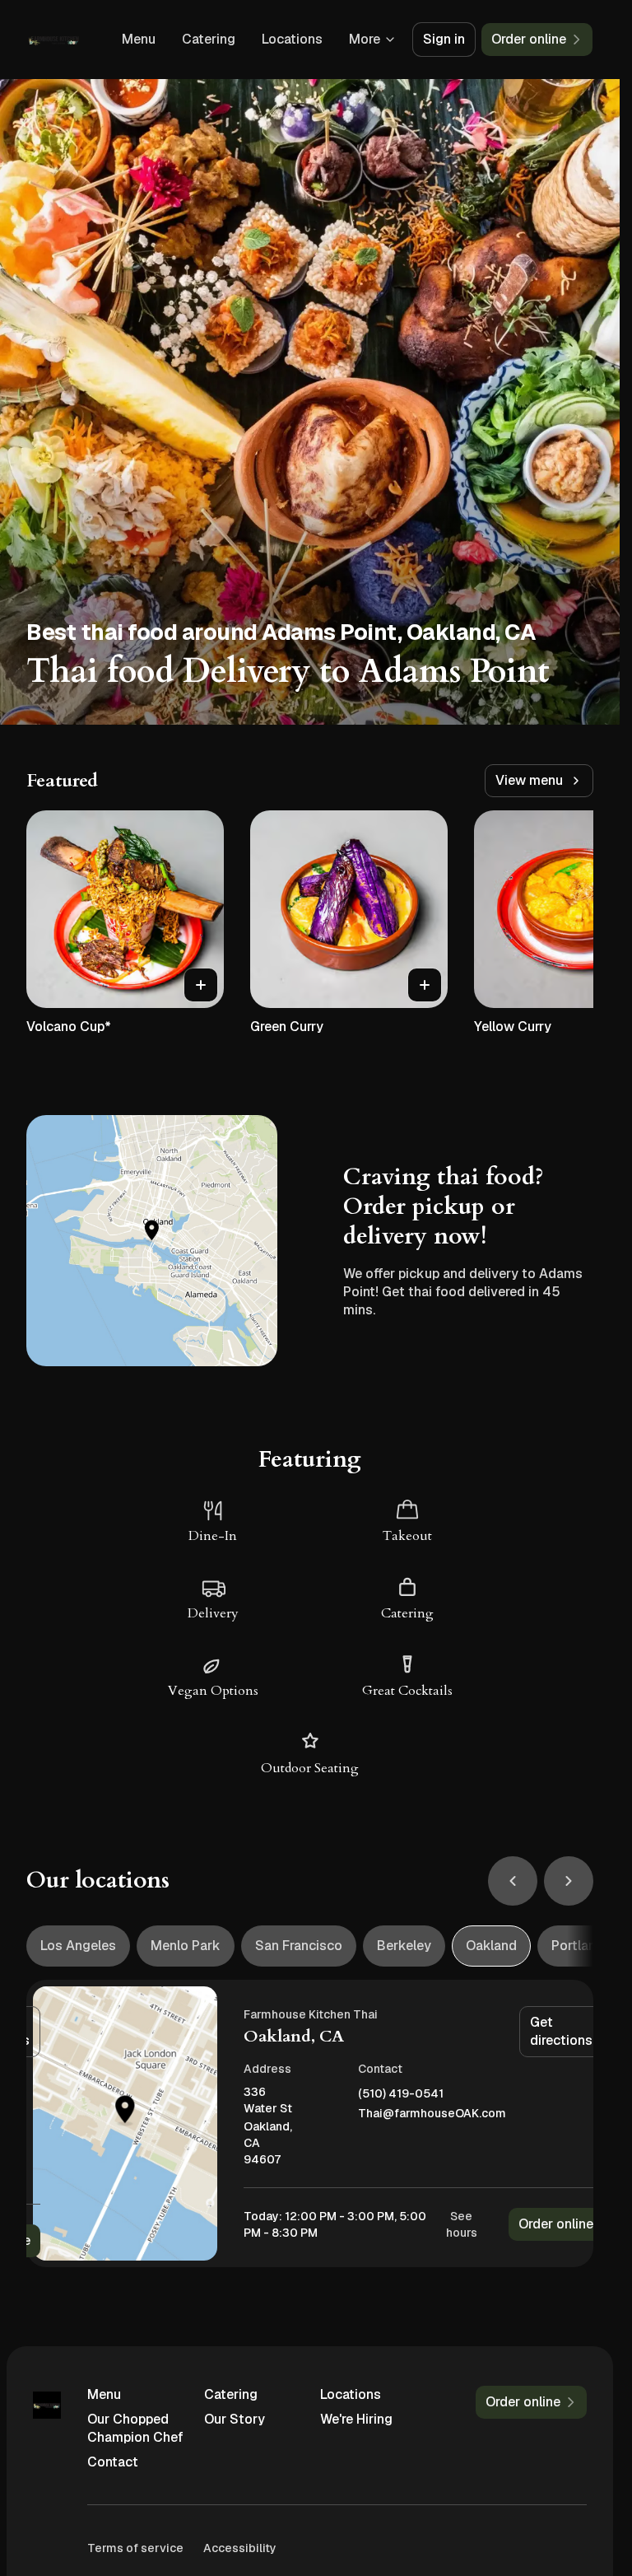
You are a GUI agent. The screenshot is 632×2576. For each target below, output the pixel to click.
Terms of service (135, 2548)
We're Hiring (356, 2419)
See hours (462, 2224)
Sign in (444, 39)
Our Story (235, 2419)
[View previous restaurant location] (513, 1881)
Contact (113, 2462)
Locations (292, 39)
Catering (209, 39)
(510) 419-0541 (401, 2094)
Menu (139, 39)
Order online (556, 2224)
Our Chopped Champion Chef (135, 2428)
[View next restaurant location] (569, 1881)
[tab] (78, 1946)
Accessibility (240, 2548)
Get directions (561, 2031)
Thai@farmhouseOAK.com (432, 2114)
